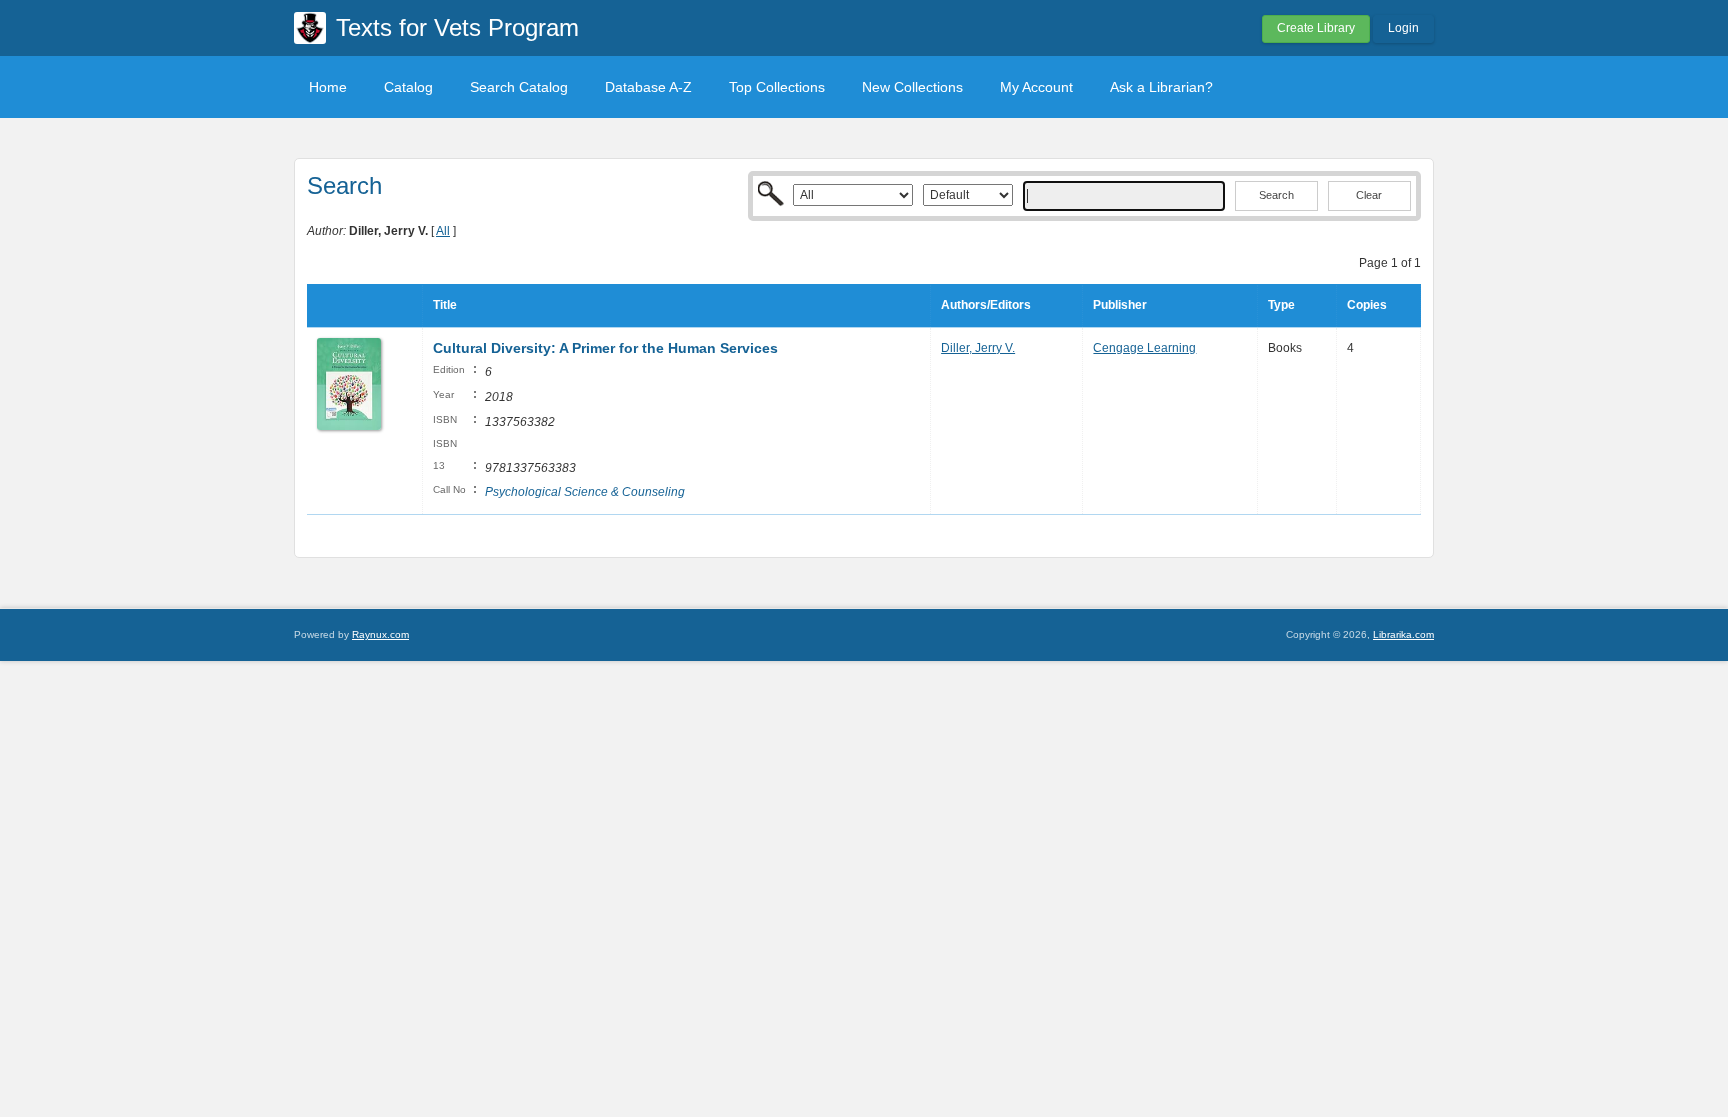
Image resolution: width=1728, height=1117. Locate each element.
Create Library (1316, 28)
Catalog (408, 87)
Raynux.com (380, 634)
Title (445, 305)
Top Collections (777, 87)
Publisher (1120, 305)
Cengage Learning (1144, 348)
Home (328, 87)
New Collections (912, 87)
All (443, 231)
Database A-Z (648, 87)
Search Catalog (519, 87)
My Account (1036, 87)
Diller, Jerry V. (978, 348)
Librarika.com (1403, 634)
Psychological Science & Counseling (585, 492)
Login (1403, 28)
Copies (1367, 305)
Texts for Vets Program (457, 27)
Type (1281, 305)
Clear (1369, 195)
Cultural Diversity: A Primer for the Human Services (605, 348)
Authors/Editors (986, 305)
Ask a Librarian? (1161, 87)
